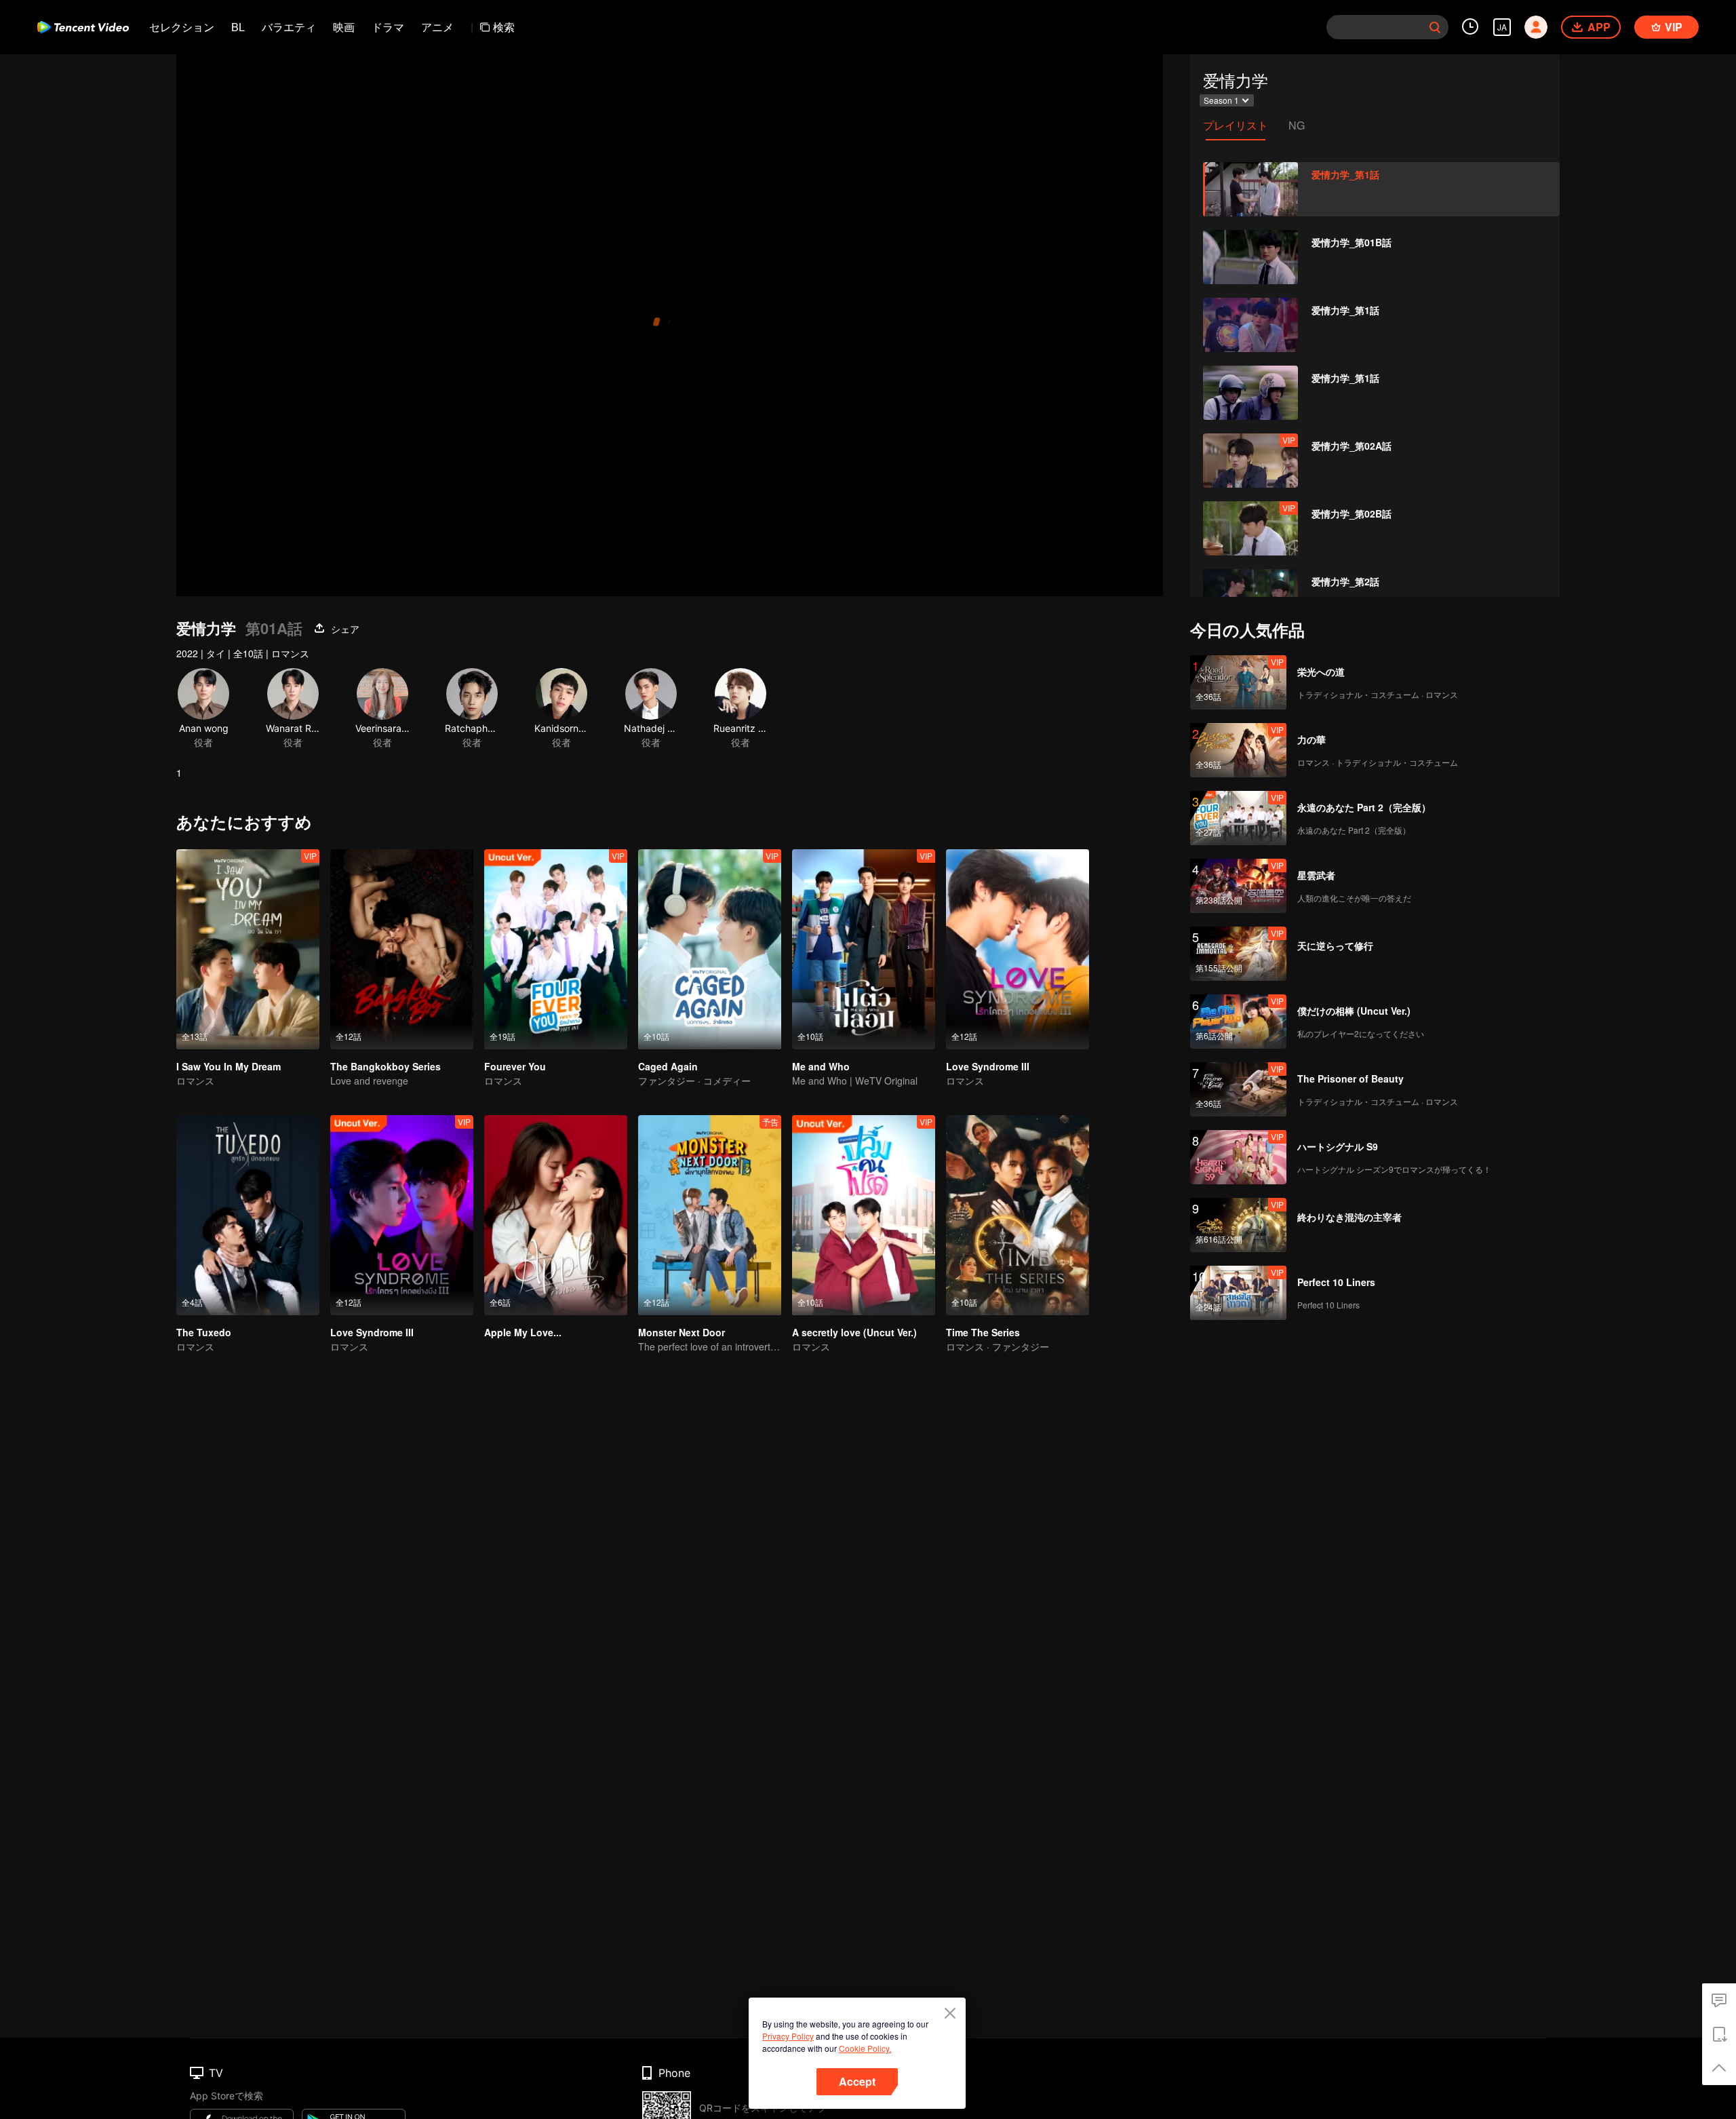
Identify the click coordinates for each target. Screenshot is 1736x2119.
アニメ (437, 27)
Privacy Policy (788, 2036)
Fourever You (515, 1066)
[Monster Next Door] (710, 1215)
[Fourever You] (556, 949)
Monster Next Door (682, 1332)
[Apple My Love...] (556, 1215)
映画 (344, 27)
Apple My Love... (523, 1332)
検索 (504, 27)
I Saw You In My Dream (229, 1066)
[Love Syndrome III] (1018, 949)
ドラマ (388, 27)
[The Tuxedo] (248, 1215)
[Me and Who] (864, 949)
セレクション (182, 27)
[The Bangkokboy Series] (402, 949)
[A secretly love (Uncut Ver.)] (864, 1215)
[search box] (1435, 27)
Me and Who (821, 1066)
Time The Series (983, 1332)
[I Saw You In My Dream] (248, 949)
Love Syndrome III (988, 1066)
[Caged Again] (710, 949)
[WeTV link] (83, 27)
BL (238, 27)
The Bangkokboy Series (386, 1066)
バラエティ (289, 27)
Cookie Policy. (865, 2048)
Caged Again (668, 1066)
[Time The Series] (1018, 1215)
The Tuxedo (204, 1332)
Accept (857, 2081)
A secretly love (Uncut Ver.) (854, 1332)
